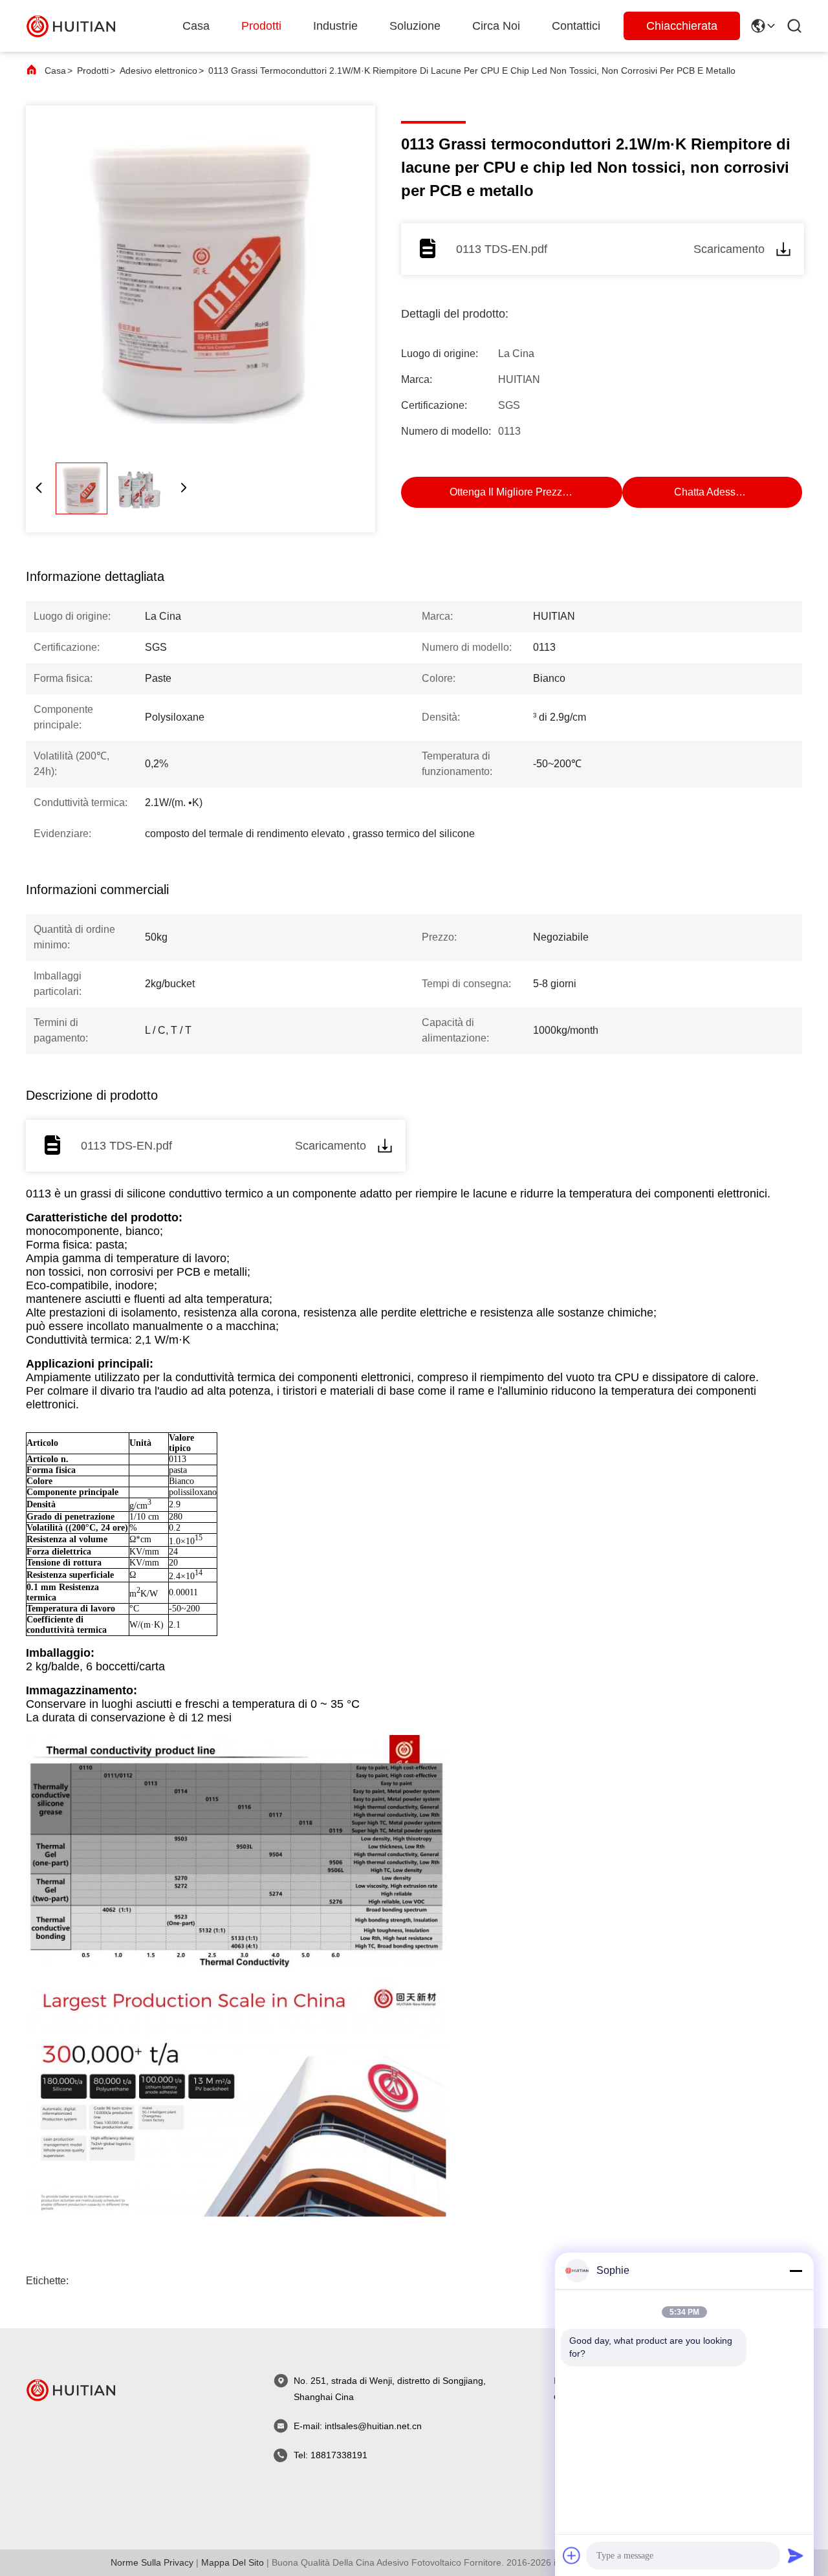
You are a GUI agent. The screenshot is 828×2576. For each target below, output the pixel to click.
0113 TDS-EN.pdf (502, 249)
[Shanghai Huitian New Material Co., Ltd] (71, 26)
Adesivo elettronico (158, 71)
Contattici (576, 26)
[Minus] (796, 2271)
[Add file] (572, 2555)
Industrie (335, 26)
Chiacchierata (682, 26)
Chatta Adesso (708, 492)
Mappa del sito (233, 2562)
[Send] (796, 2555)
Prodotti (261, 26)
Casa (196, 26)
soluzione (415, 26)
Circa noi (496, 26)
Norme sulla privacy (152, 2562)
